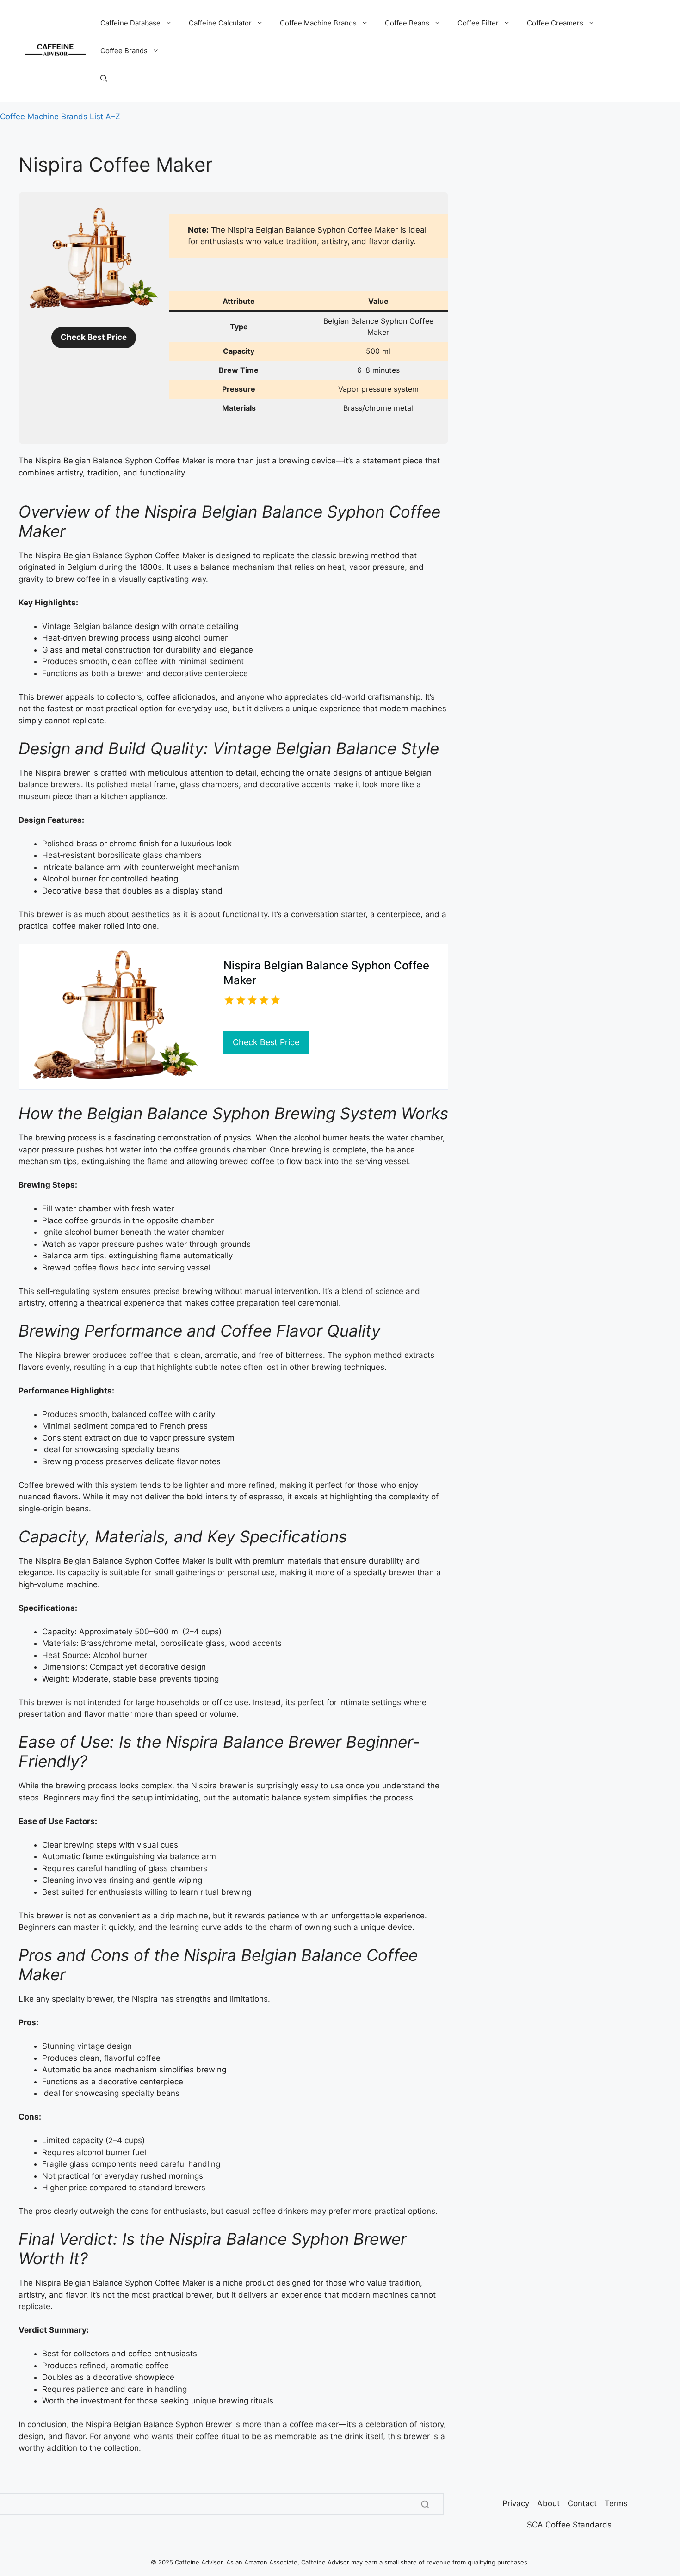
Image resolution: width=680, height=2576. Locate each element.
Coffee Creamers (555, 23)
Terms (616, 2503)
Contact (582, 2503)
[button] (104, 79)
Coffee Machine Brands (318, 23)
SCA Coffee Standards (569, 2525)
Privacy (516, 2503)
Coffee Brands (124, 51)
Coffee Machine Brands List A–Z (60, 117)
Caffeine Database (130, 23)
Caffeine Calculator (220, 23)
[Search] (425, 2504)
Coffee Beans (407, 23)
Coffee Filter (478, 23)
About (548, 2503)
